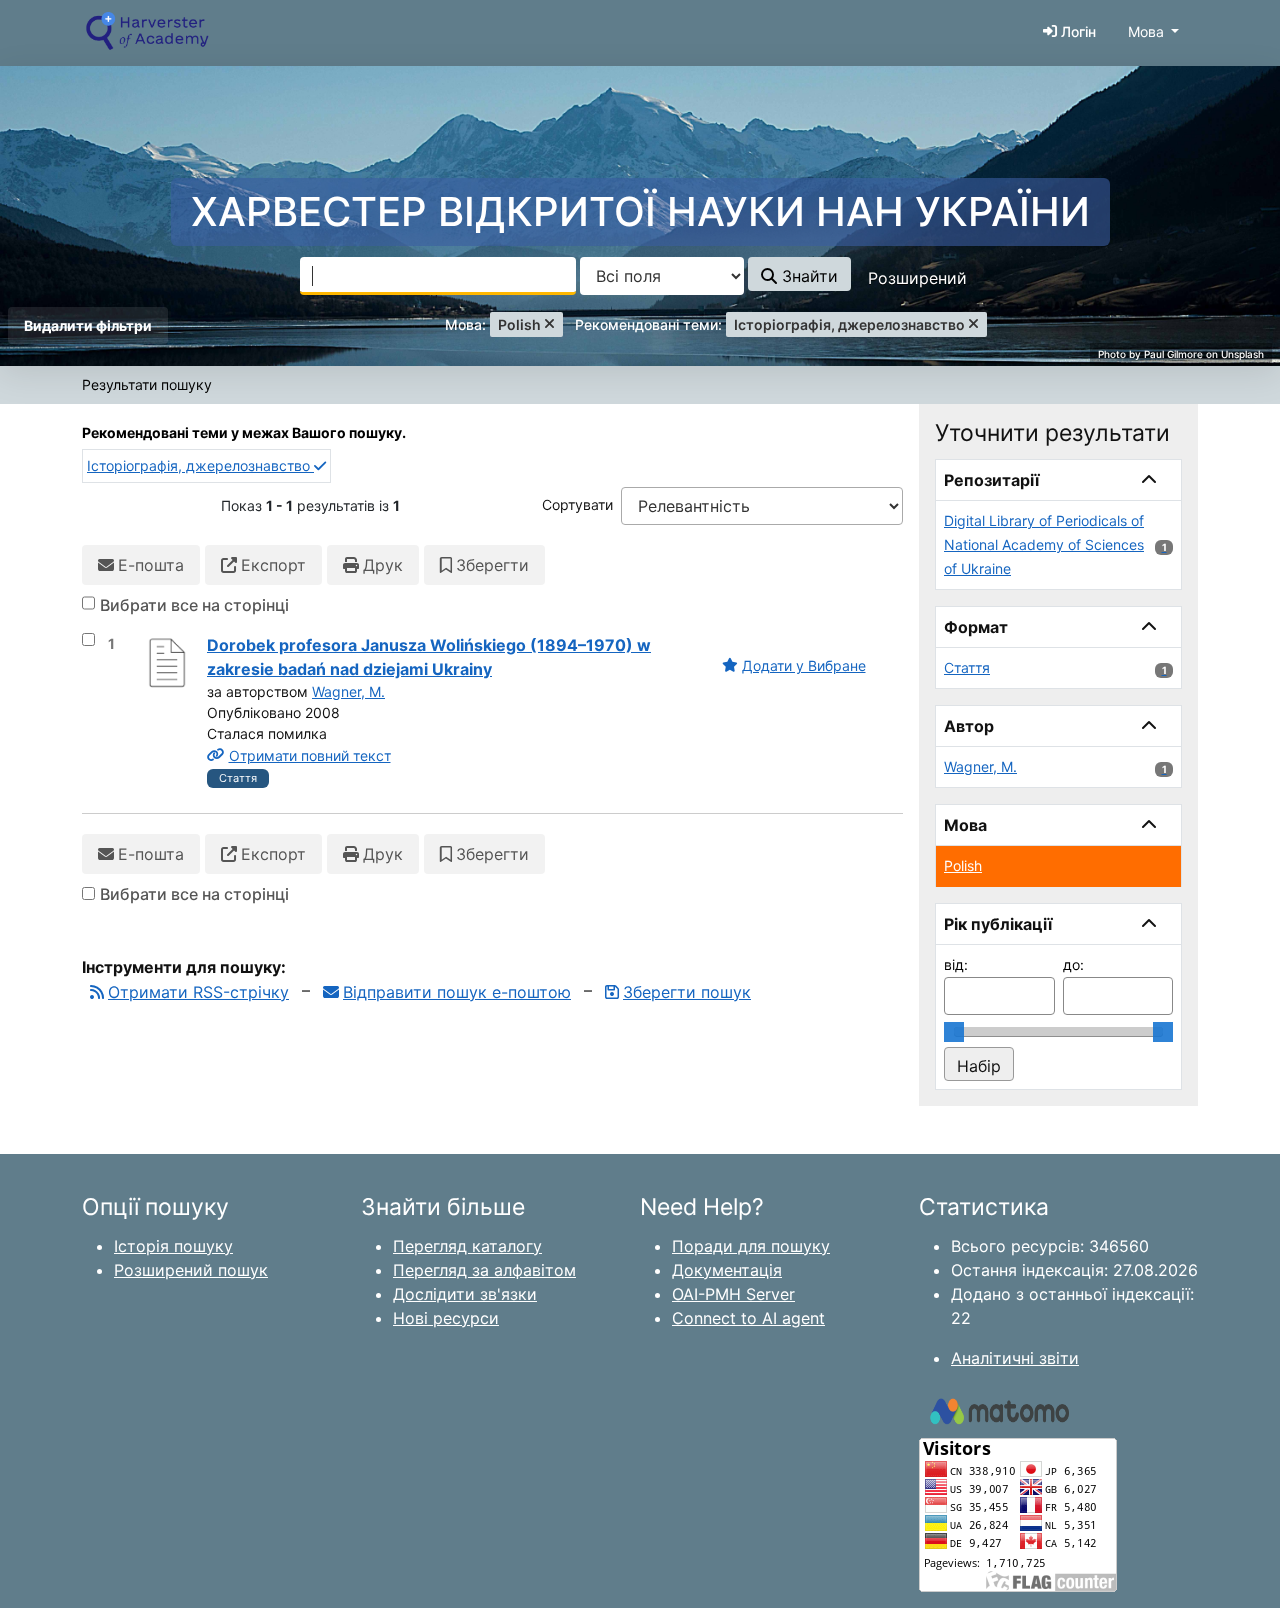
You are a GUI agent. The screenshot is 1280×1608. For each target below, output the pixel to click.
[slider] (954, 1032)
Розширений (917, 278)
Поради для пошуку (751, 1246)
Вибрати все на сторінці (194, 605)
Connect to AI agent (748, 1318)
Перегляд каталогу (467, 1246)
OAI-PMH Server (733, 1294)
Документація (727, 1270)
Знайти (807, 276)
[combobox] (438, 276)
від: (956, 964)
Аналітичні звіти (1015, 1358)
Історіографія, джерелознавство (200, 465)
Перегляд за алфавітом (484, 1270)
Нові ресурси (446, 1318)
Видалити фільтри (88, 325)
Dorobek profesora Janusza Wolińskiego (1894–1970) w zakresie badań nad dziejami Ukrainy (429, 657)
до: (1073, 964)
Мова (1146, 31)
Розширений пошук (191, 1270)
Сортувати (577, 504)
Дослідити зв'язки (465, 1294)
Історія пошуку (173, 1246)
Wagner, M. (348, 691)
